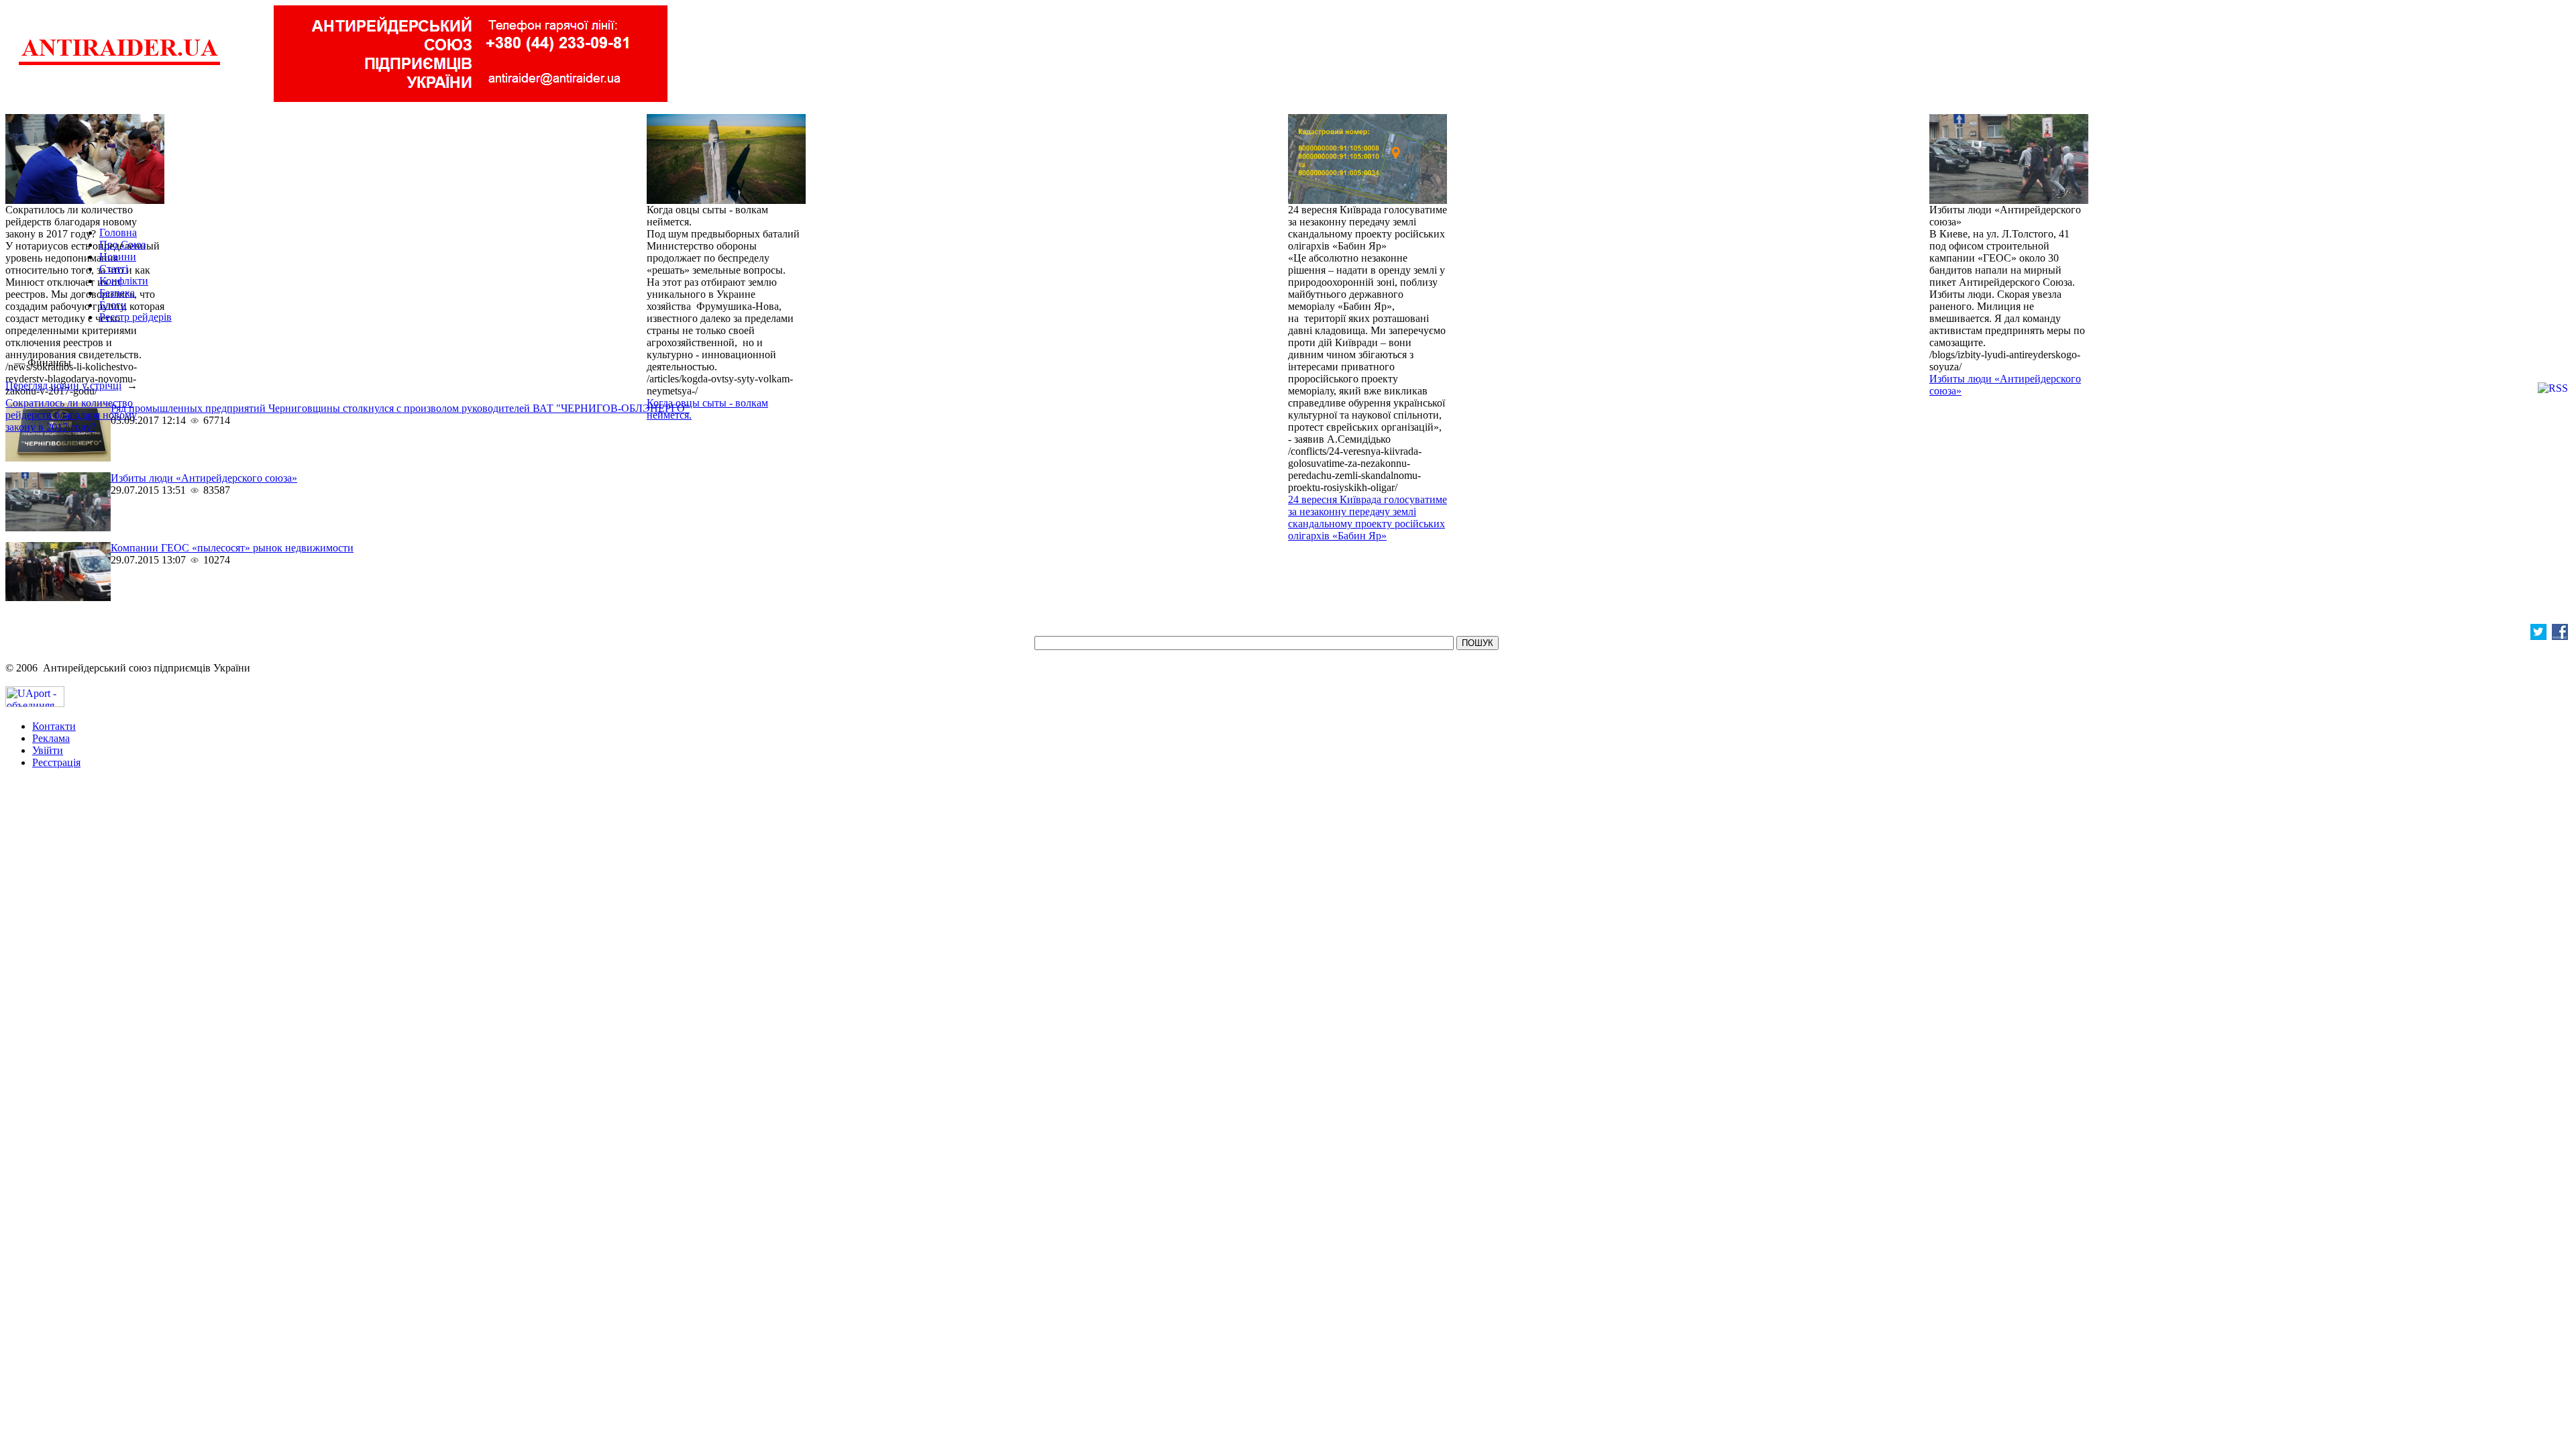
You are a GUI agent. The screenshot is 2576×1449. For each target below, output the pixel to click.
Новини (118, 257)
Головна (118, 232)
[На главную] (119, 63)
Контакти (54, 726)
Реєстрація (56, 762)
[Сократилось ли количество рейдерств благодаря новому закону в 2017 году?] (85, 200)
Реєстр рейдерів (136, 317)
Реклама (51, 738)
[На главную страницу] (8, 363)
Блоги (113, 305)
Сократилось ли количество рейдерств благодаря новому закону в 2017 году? (71, 415)
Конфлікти (124, 281)
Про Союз (122, 245)
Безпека (117, 293)
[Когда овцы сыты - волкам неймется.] (726, 200)
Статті (114, 269)
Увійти (48, 750)
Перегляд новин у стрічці (63, 385)
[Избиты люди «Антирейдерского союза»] (2009, 200)
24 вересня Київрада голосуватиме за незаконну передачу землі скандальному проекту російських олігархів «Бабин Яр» (1367, 518)
